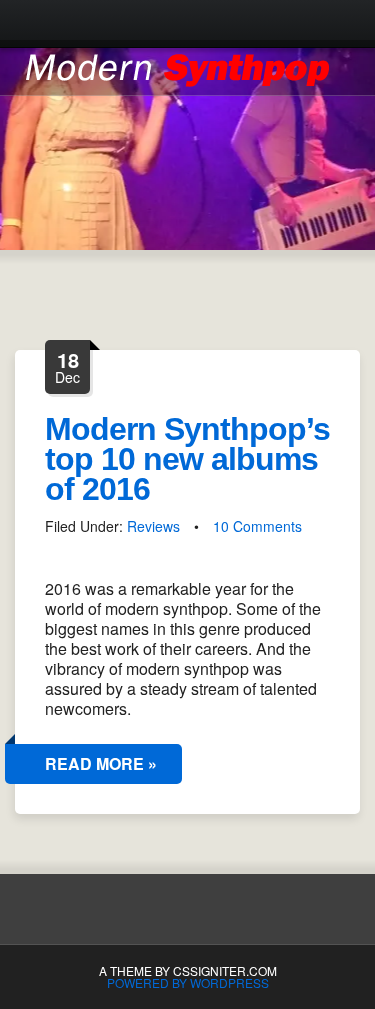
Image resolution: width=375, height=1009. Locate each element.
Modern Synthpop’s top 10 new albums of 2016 (187, 459)
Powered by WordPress (188, 982)
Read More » (101, 763)
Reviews (153, 526)
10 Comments (257, 526)
